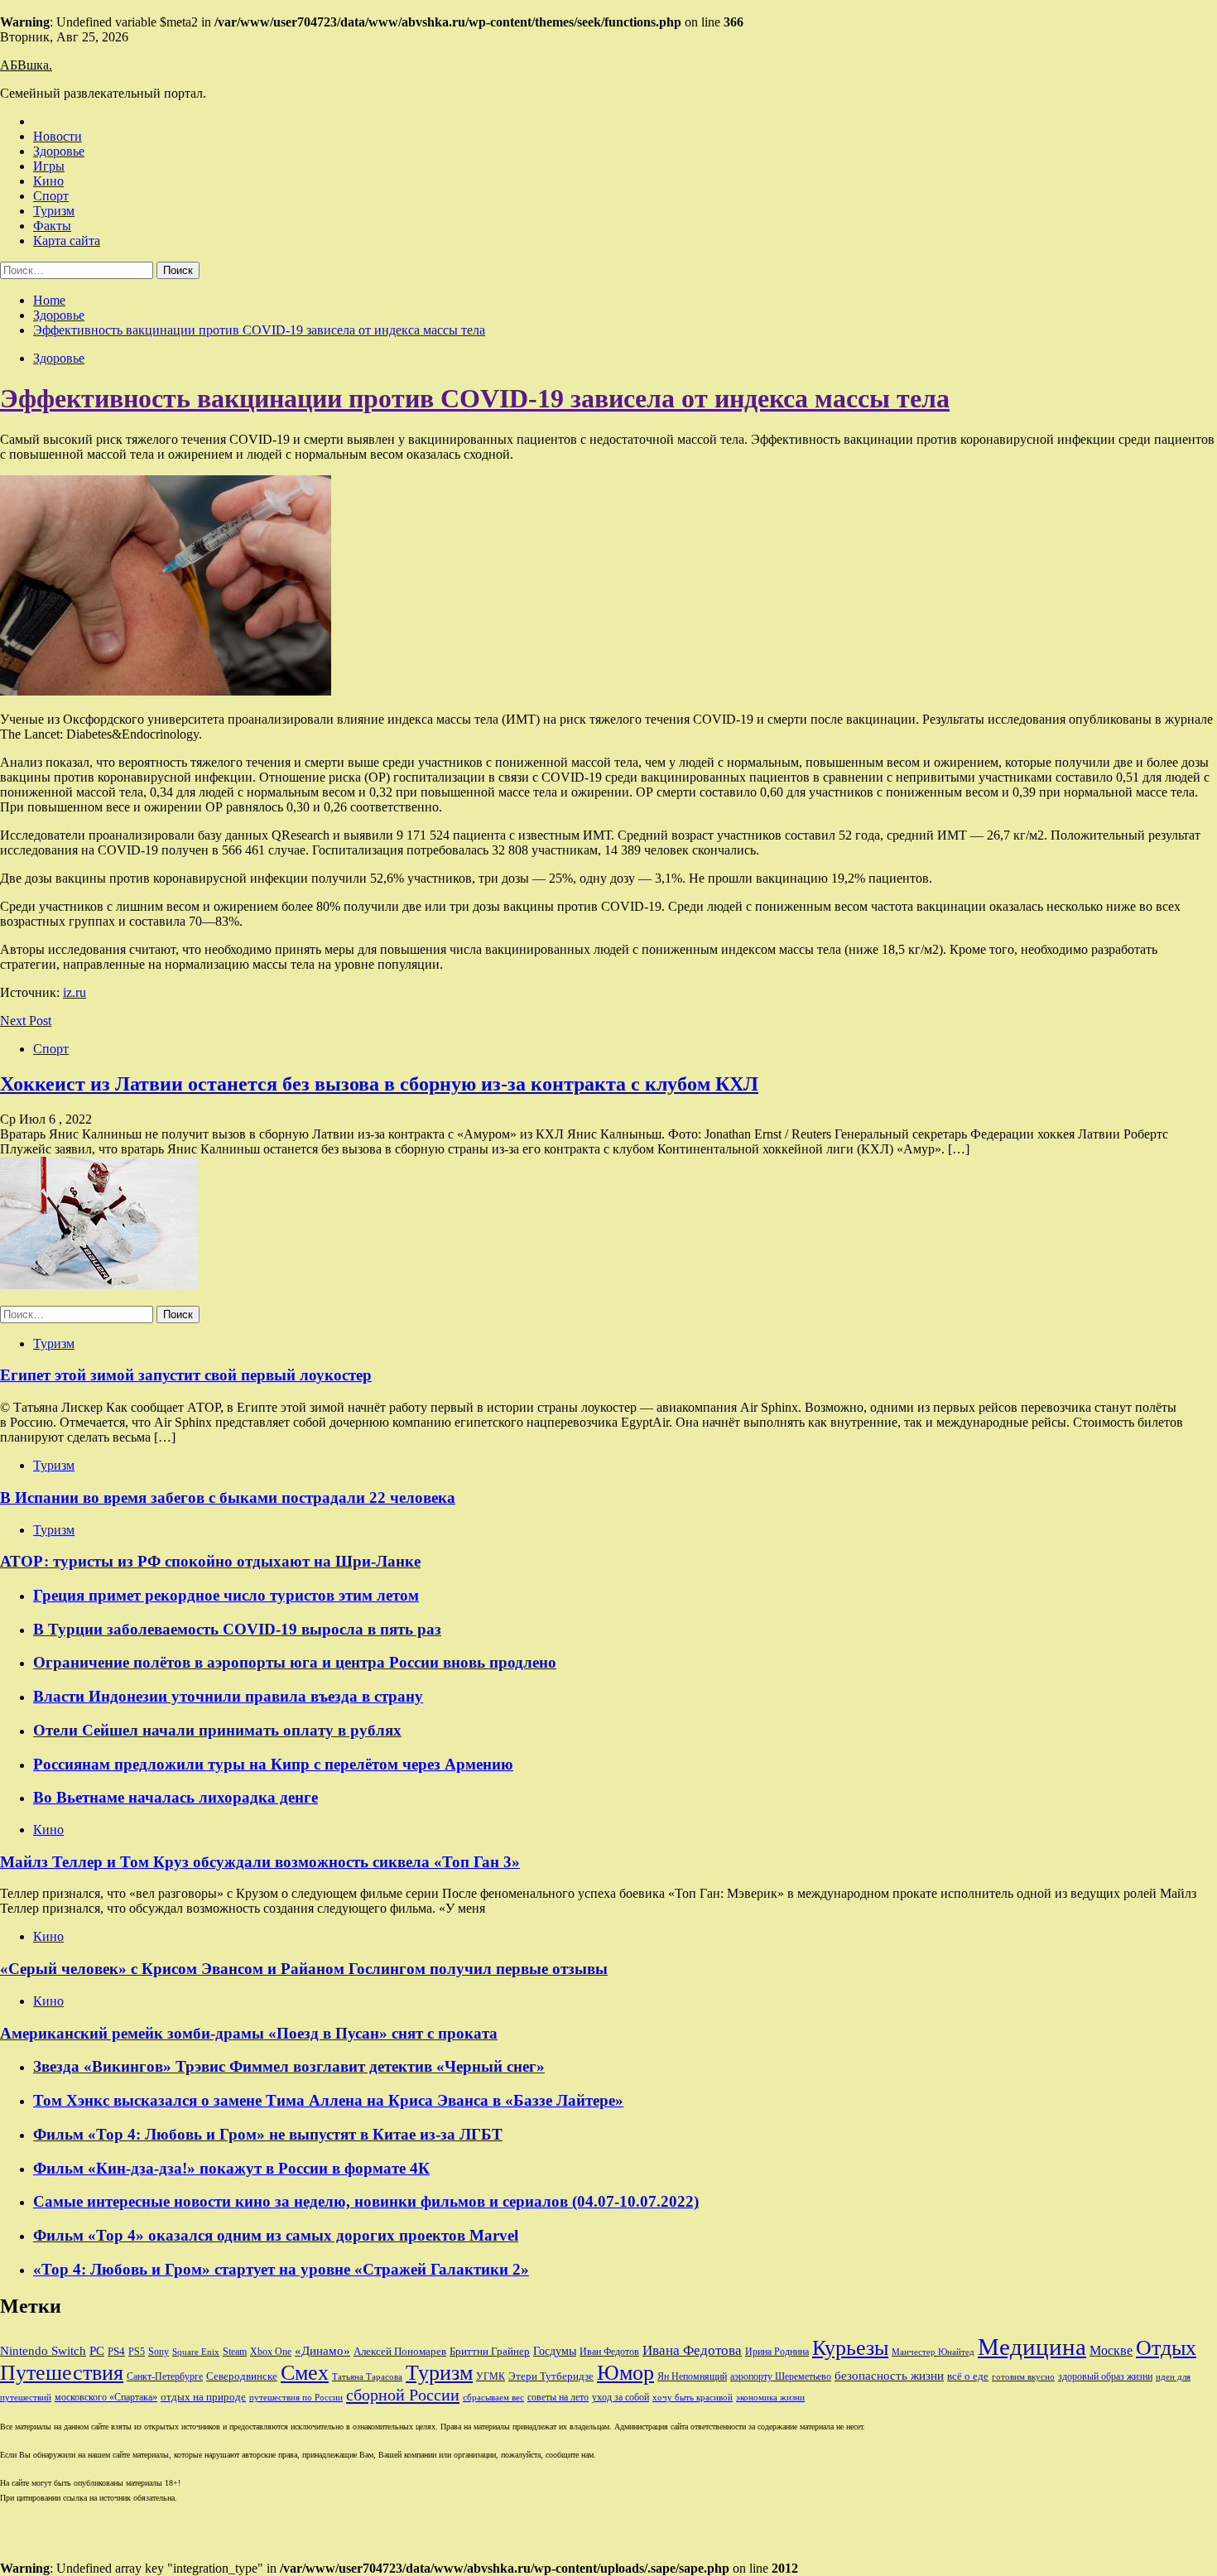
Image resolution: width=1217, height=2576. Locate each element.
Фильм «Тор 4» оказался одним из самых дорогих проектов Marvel (276, 2235)
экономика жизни (770, 2398)
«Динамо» (322, 2351)
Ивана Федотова (692, 2350)
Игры (49, 166)
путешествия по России (296, 2398)
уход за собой (621, 2397)
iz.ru (75, 992)
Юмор (625, 2373)
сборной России (403, 2395)
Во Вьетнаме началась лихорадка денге (176, 1797)
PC (97, 2351)
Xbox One (271, 2352)
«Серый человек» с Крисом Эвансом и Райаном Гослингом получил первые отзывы (304, 1969)
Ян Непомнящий (692, 2376)
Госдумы (555, 2351)
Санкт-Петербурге (165, 2376)
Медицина (1032, 2347)
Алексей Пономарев (400, 2351)
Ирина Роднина (777, 2352)
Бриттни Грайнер (490, 2351)
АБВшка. (26, 65)
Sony (159, 2352)
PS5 (137, 2352)
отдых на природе (203, 2397)
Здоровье (59, 151)
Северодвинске (242, 2376)
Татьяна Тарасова (367, 2377)
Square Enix (196, 2352)
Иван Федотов (609, 2352)
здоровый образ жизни (1105, 2376)
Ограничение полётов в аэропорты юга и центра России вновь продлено (295, 1662)
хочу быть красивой (693, 2398)
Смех (305, 2373)
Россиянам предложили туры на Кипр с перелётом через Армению (273, 1764)
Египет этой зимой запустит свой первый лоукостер (186, 1375)
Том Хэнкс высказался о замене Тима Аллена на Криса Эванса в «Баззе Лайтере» (328, 2100)
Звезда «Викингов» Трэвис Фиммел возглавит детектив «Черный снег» (289, 2066)
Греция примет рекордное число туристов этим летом (226, 1595)
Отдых (1166, 2348)
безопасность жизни (889, 2375)
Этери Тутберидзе (551, 2376)
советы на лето (558, 2397)
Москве (1111, 2350)
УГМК (491, 2376)
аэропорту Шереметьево (781, 2376)
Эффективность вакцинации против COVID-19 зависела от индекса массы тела (475, 398)
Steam (235, 2352)
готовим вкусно (1023, 2377)
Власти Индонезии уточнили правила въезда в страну (228, 1696)
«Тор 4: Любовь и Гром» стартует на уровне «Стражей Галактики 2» (281, 2269)
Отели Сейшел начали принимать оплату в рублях (217, 1730)
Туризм (54, 211)
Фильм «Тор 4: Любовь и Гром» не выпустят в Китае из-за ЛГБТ (268, 2134)
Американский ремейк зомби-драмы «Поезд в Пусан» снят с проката (249, 2033)
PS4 (116, 2351)
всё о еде (968, 2376)
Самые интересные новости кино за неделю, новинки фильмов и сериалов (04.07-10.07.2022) (366, 2201)
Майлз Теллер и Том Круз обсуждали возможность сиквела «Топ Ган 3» (260, 1862)
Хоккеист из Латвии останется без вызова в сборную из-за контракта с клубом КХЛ (379, 1084)
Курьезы (850, 2348)
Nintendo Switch (43, 2350)
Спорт (51, 196)
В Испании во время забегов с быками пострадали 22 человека (228, 1497)
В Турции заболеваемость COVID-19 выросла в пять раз (237, 1629)
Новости (58, 136)
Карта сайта (67, 241)
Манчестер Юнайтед (933, 2352)
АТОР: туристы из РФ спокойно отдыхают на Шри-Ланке (210, 1561)
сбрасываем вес (493, 2398)
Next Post (26, 1021)
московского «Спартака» (106, 2397)
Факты (52, 226)
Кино (48, 181)
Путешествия (62, 2373)
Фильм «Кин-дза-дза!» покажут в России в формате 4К (231, 2168)
